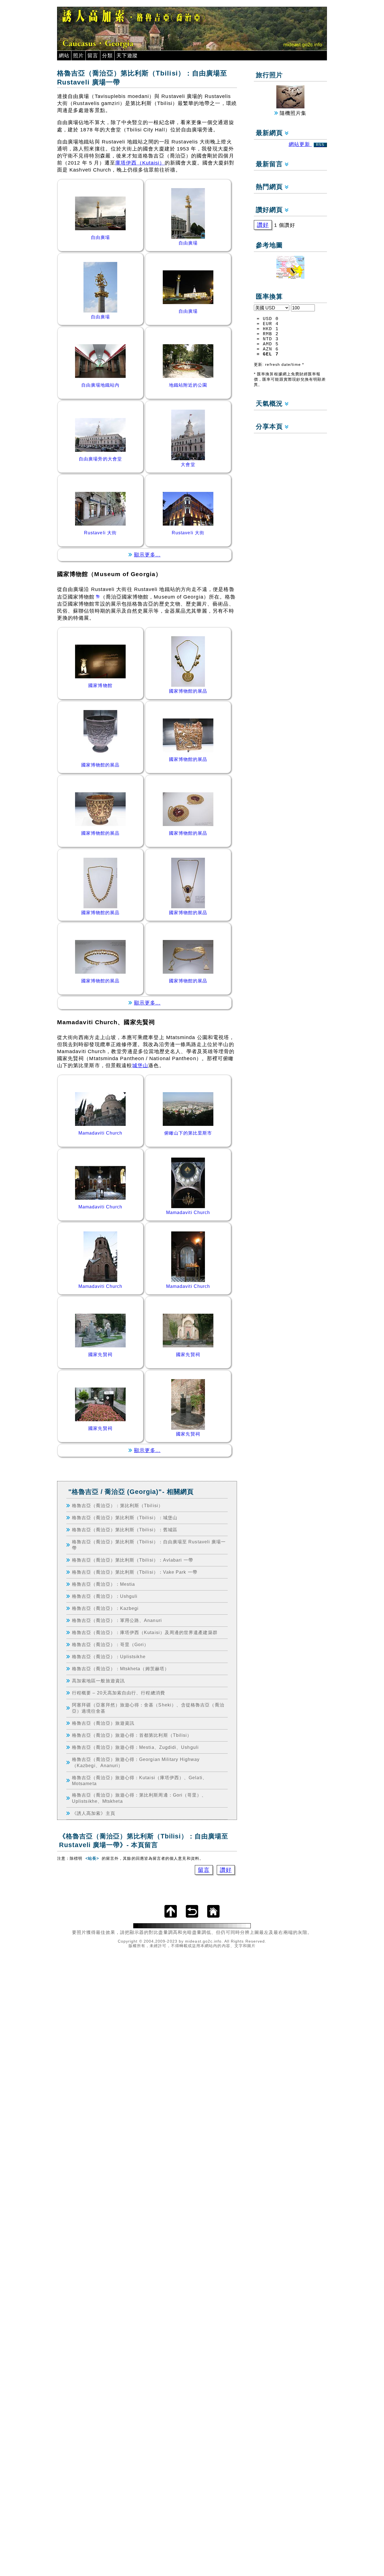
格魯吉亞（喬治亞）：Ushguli (105, 1596)
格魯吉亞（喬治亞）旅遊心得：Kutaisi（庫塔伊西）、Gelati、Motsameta (140, 1780)
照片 (78, 56)
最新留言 (270, 164)
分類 (107, 56)
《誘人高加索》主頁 (94, 1813)
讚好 (226, 1870)
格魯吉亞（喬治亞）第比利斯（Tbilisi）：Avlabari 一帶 (133, 1560)
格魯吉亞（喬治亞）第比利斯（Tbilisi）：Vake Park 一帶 (135, 1572)
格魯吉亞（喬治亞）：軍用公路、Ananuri (117, 1620)
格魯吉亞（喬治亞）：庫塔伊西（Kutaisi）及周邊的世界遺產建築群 (145, 1632)
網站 (64, 56)
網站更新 (307, 144)
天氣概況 (270, 404)
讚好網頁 (270, 210)
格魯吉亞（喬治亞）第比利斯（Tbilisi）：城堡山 (125, 1518)
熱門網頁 (270, 187)
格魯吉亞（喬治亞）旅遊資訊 (103, 1723)
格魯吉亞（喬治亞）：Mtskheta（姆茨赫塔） (121, 1669)
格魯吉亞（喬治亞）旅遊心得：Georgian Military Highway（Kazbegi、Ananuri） (136, 1762)
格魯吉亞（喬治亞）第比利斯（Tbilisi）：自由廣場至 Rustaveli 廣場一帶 (149, 1545)
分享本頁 (270, 427)
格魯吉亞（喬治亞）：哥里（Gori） (110, 1644)
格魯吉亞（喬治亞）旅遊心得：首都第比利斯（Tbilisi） (132, 1735)
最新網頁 (270, 133)
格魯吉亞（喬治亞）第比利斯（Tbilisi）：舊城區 (125, 1530)
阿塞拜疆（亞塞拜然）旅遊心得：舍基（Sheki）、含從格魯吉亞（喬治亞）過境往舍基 (148, 1708)
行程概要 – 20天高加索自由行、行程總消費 (118, 1693)
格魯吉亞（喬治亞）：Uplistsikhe (109, 1657)
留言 (93, 56)
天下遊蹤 (127, 56)
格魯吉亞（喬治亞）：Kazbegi (105, 1608)
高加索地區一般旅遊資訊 (98, 1681)
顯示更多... (147, 555)
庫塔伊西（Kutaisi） (140, 163)
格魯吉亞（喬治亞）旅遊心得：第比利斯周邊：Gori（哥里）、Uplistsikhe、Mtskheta (139, 1798)
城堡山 (140, 1065)
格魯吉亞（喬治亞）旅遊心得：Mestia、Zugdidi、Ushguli (135, 1747)
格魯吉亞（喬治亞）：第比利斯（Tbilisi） (118, 1505)
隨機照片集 (292, 113)
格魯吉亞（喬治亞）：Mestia (103, 1584)
